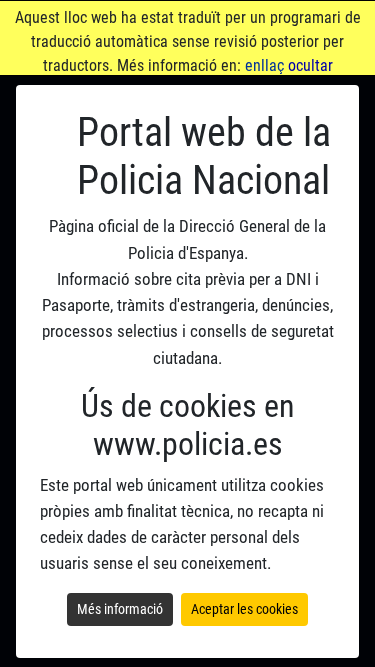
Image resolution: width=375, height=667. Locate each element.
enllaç (264, 65)
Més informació (120, 609)
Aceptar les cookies (244, 609)
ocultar (310, 65)
